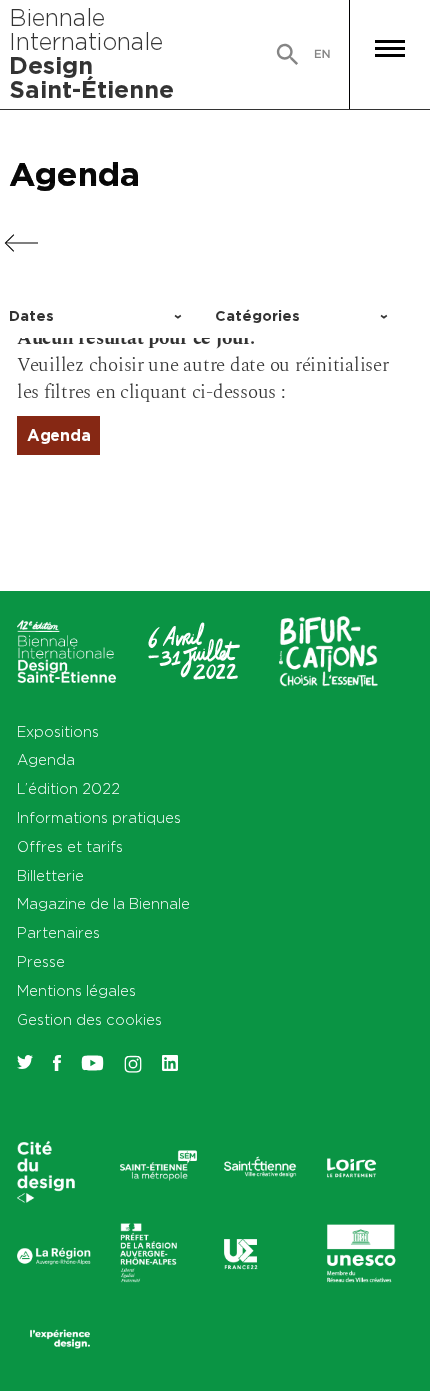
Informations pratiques (99, 817)
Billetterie (50, 875)
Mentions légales (76, 990)
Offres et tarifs (70, 846)
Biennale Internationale (91, 53)
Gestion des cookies (89, 1019)
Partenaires (58, 932)
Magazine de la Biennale (103, 903)
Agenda (74, 173)
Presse (41, 961)
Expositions (58, 731)
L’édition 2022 (68, 788)
